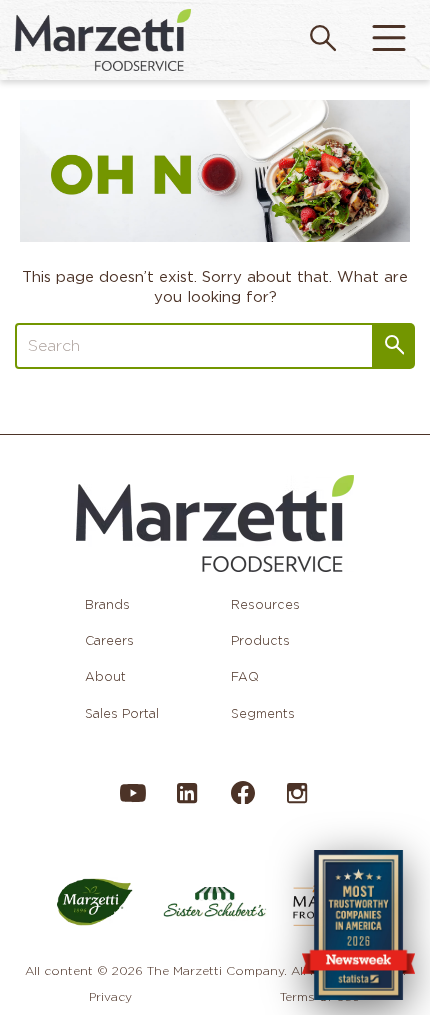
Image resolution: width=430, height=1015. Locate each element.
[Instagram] (297, 802)
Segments (263, 713)
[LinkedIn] (187, 802)
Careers (109, 640)
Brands (107, 604)
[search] (323, 40)
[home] (103, 39)
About (105, 676)
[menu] (389, 40)
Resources (265, 604)
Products (260, 640)
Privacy (110, 996)
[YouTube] (133, 802)
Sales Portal (122, 713)
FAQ (245, 676)
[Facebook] (242, 800)
